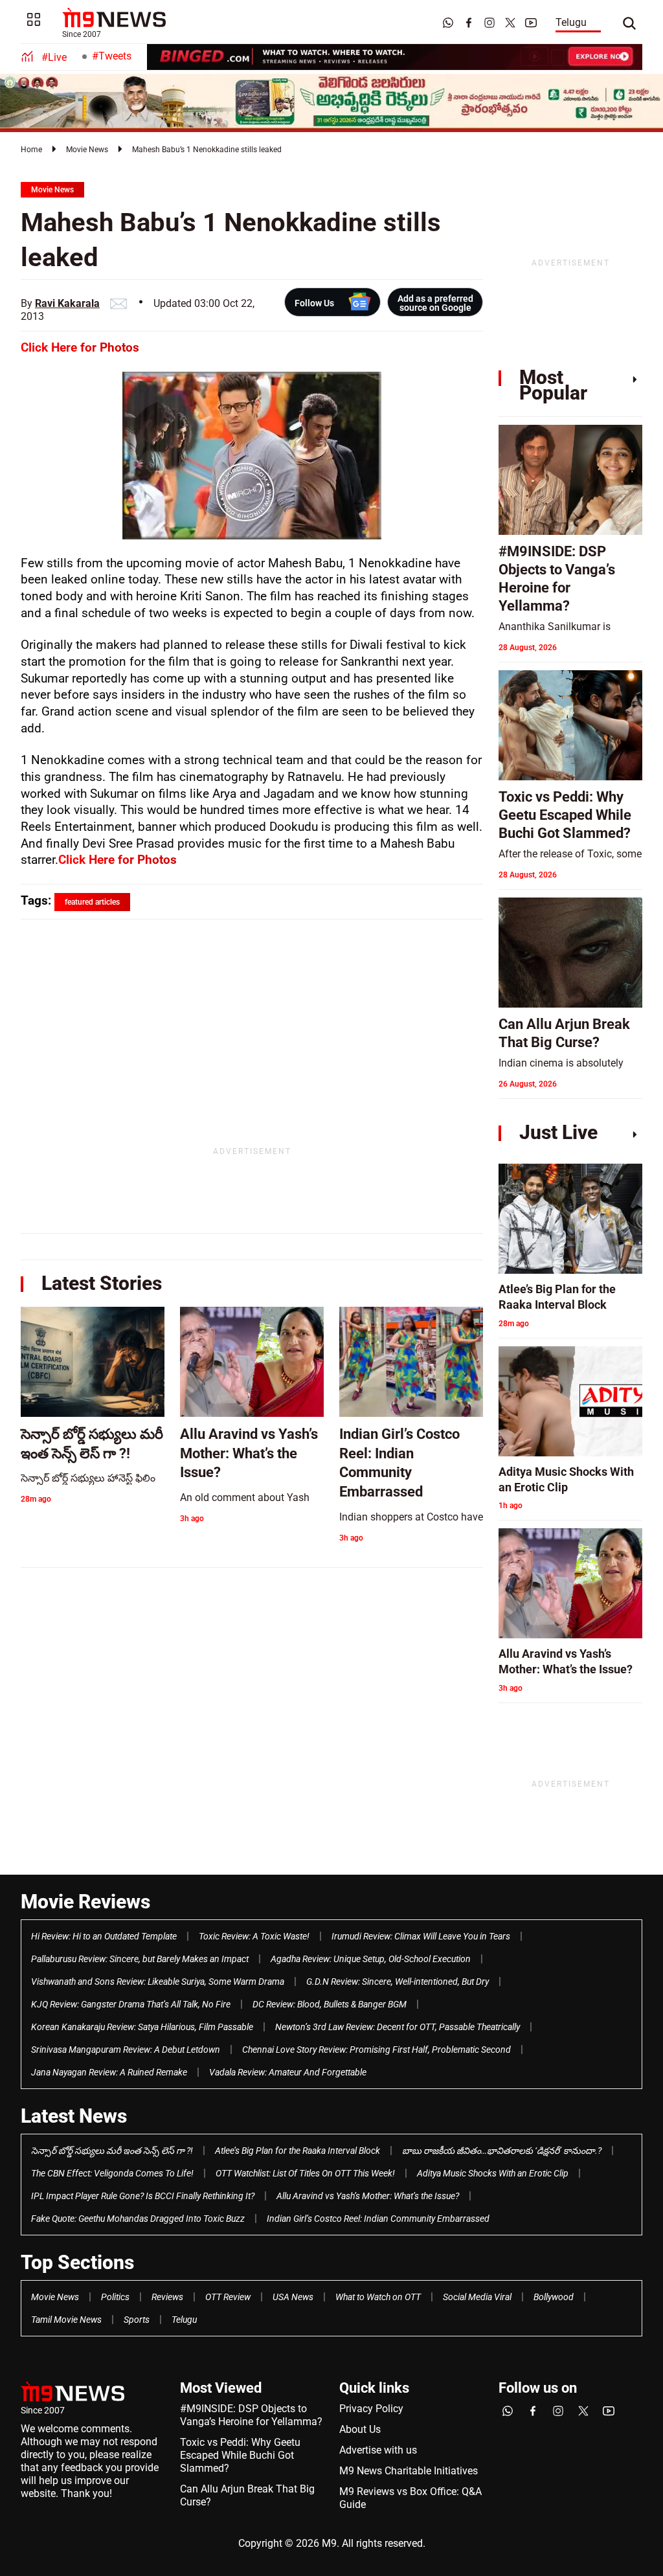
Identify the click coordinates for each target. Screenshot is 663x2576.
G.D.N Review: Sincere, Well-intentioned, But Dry (398, 1982)
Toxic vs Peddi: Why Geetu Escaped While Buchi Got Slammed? (240, 2455)
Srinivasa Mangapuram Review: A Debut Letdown (126, 2050)
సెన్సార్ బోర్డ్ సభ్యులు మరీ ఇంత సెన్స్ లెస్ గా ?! (112, 2151)
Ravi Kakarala (67, 303)
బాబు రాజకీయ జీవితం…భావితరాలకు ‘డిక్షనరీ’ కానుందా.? (502, 2151)
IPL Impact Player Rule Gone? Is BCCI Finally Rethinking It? (143, 2196)
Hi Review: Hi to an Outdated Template (104, 1936)
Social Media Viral (477, 2297)
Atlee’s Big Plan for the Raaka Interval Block (298, 2151)
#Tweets (112, 56)
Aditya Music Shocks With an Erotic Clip (493, 2173)
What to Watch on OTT (378, 2297)
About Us (360, 2429)
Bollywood (554, 2297)
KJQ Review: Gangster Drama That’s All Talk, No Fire (131, 2004)
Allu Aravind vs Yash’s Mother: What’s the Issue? (368, 2196)
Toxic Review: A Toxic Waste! (254, 1936)
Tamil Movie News (66, 2320)
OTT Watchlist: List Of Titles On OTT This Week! (305, 2173)
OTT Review (228, 2297)
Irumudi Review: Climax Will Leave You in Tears (421, 1936)
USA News (293, 2297)
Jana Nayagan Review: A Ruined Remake (109, 2072)
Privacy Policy (371, 2409)
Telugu (571, 22)
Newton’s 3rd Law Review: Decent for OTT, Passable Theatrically (398, 2027)
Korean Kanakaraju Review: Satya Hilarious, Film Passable (142, 2027)
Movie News (87, 150)
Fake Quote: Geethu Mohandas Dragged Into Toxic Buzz (138, 2219)
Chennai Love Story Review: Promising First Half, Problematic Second (376, 2050)
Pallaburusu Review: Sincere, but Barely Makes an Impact (140, 1959)
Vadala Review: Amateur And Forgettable (288, 2072)
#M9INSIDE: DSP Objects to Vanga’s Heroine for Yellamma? (251, 2415)
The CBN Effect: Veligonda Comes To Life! (112, 2173)
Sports (137, 2320)
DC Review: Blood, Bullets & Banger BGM (330, 2004)
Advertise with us (378, 2450)
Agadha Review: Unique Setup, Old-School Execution (371, 1959)
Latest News (74, 2116)
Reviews (167, 2297)
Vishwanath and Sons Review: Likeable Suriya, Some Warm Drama (158, 1982)
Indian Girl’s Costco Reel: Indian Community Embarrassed (378, 2219)
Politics (115, 2297)
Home (31, 150)
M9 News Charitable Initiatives (409, 2471)
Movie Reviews (85, 1902)
